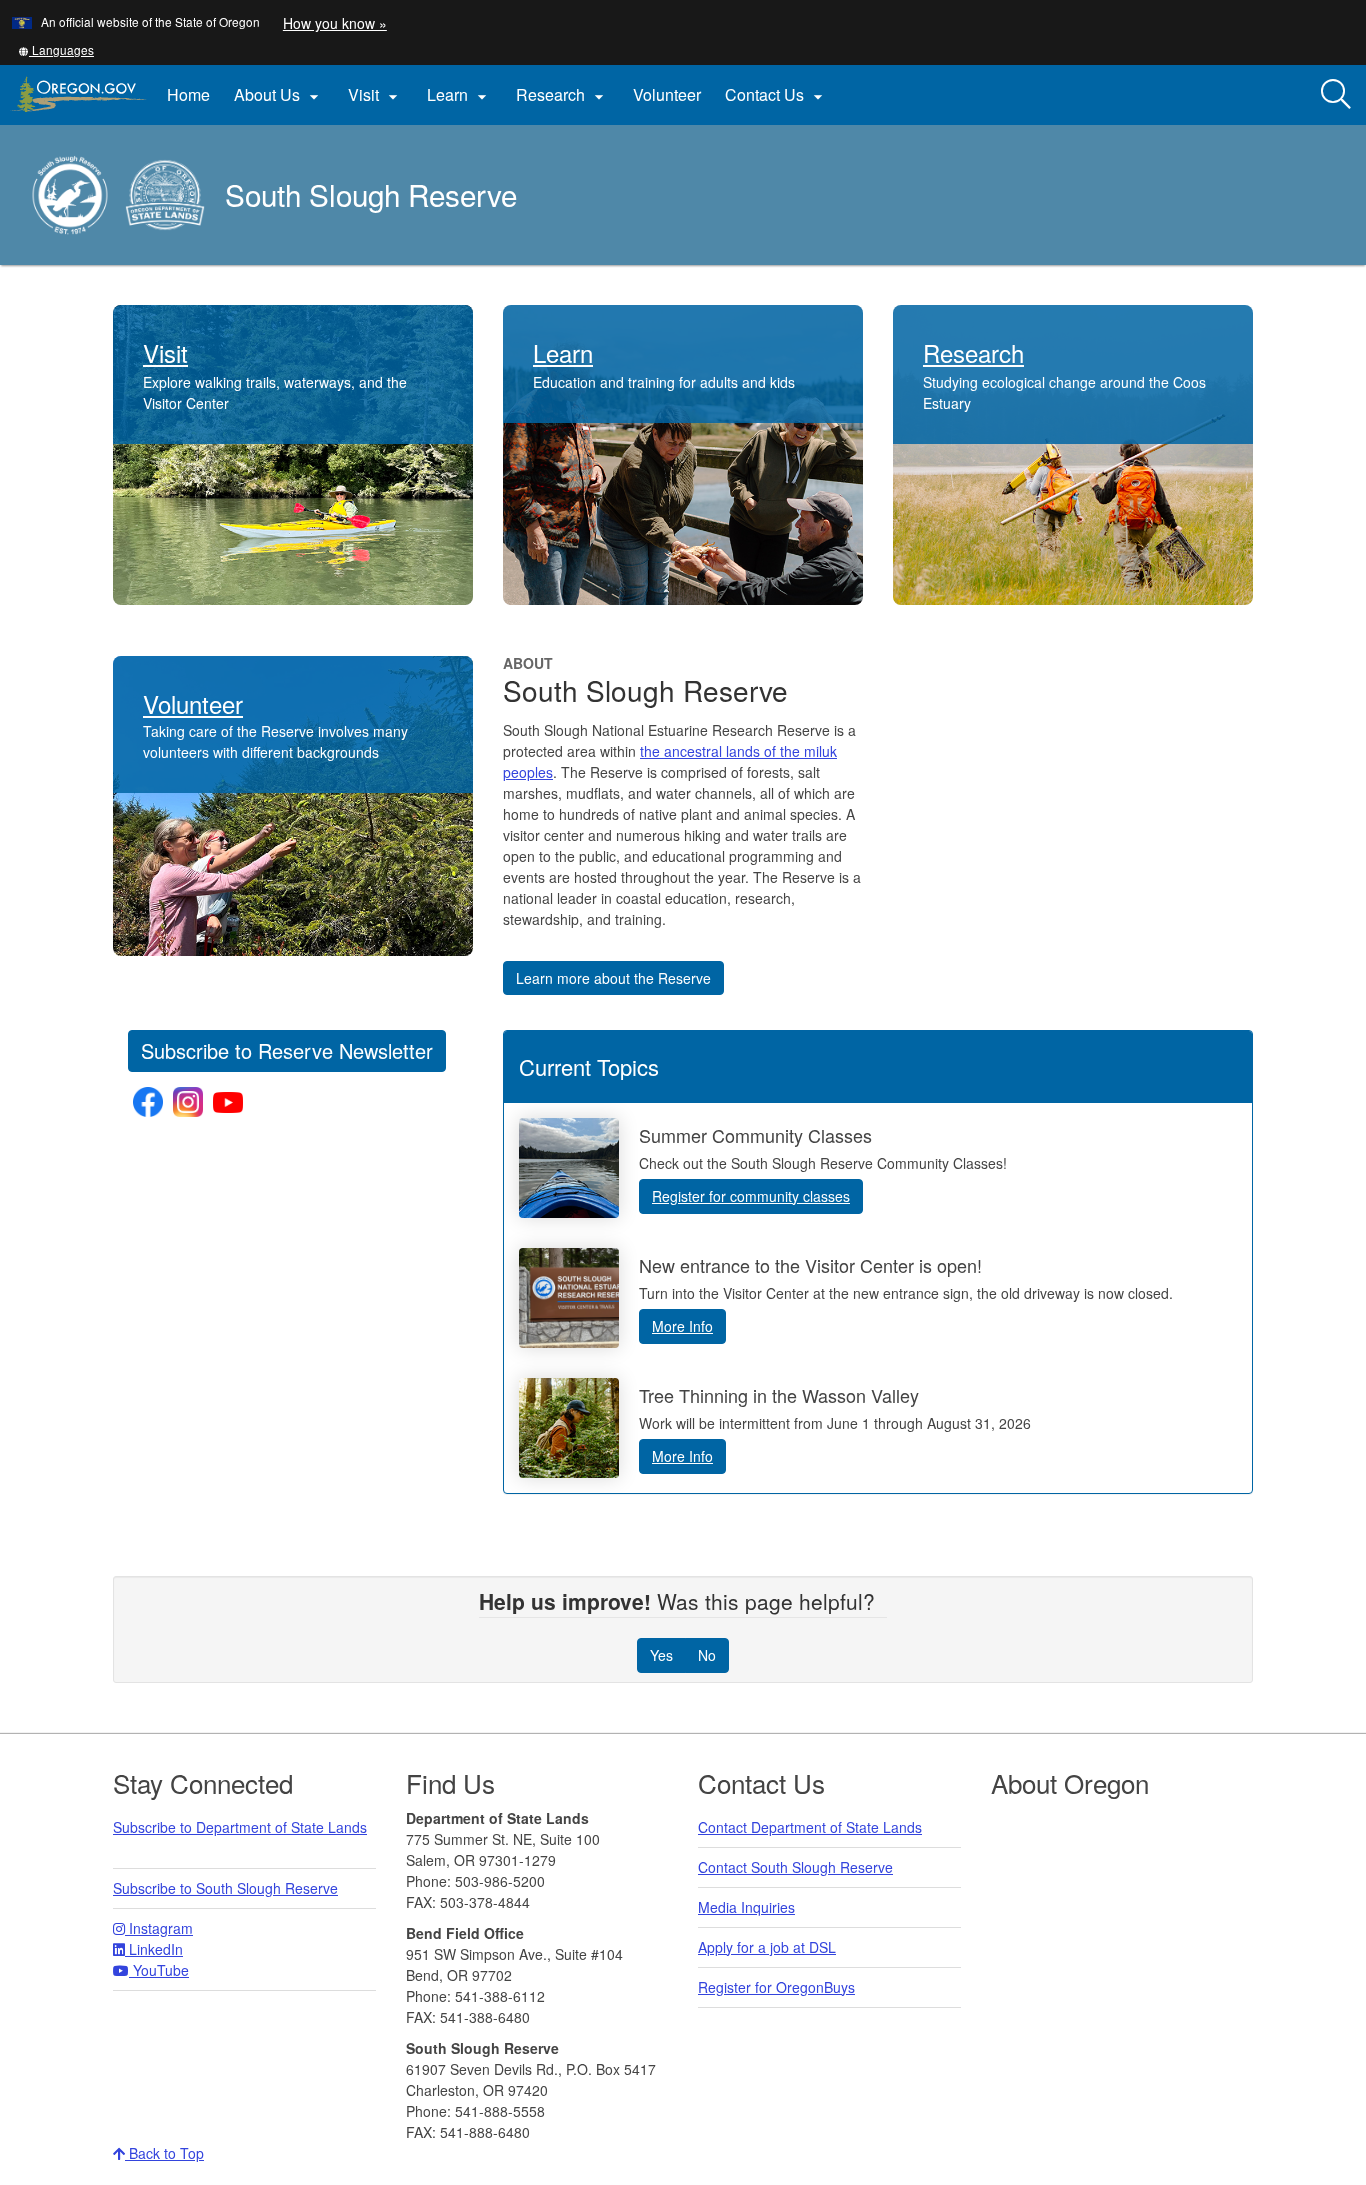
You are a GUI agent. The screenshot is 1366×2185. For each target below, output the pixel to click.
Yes (661, 1655)
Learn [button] (459, 95)
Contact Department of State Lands (810, 1827)
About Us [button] (279, 95)
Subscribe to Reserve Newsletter (287, 1050)
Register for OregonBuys (776, 1987)
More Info (682, 1326)
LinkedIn (154, 1949)
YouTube (159, 1970)
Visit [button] (375, 95)
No (707, 1655)
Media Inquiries (746, 1907)
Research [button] (562, 95)
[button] (56, 49)
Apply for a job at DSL (767, 1947)
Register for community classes (751, 1196)
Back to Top (164, 2153)
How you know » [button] (335, 23)
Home (188, 94)
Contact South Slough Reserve (795, 1867)
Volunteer (667, 94)
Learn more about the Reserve (613, 978)
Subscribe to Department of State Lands (240, 1827)
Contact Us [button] (776, 95)
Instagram (159, 1928)
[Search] (1336, 95)
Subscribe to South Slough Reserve (225, 1888)
